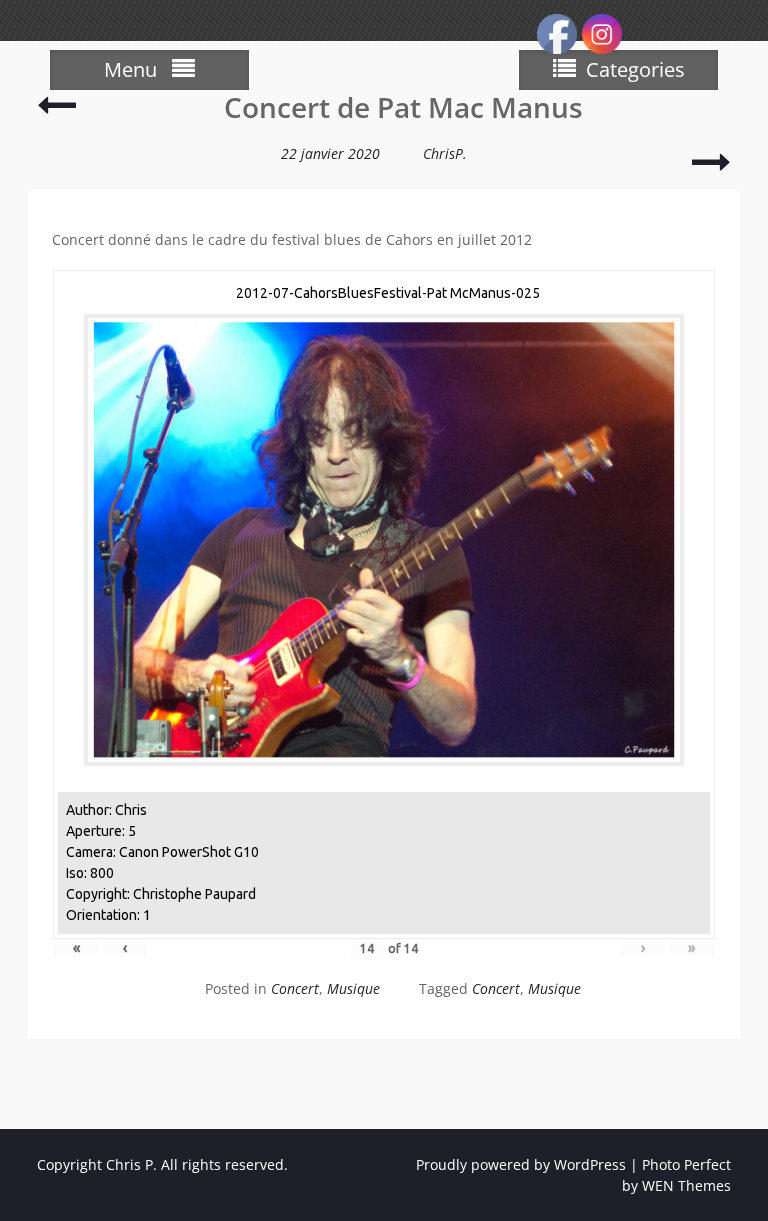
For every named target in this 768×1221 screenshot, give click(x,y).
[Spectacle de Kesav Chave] (711, 170)
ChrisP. (445, 153)
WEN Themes (686, 1185)
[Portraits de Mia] (56, 113)
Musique (353, 988)
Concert (295, 988)
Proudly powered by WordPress (521, 1164)
